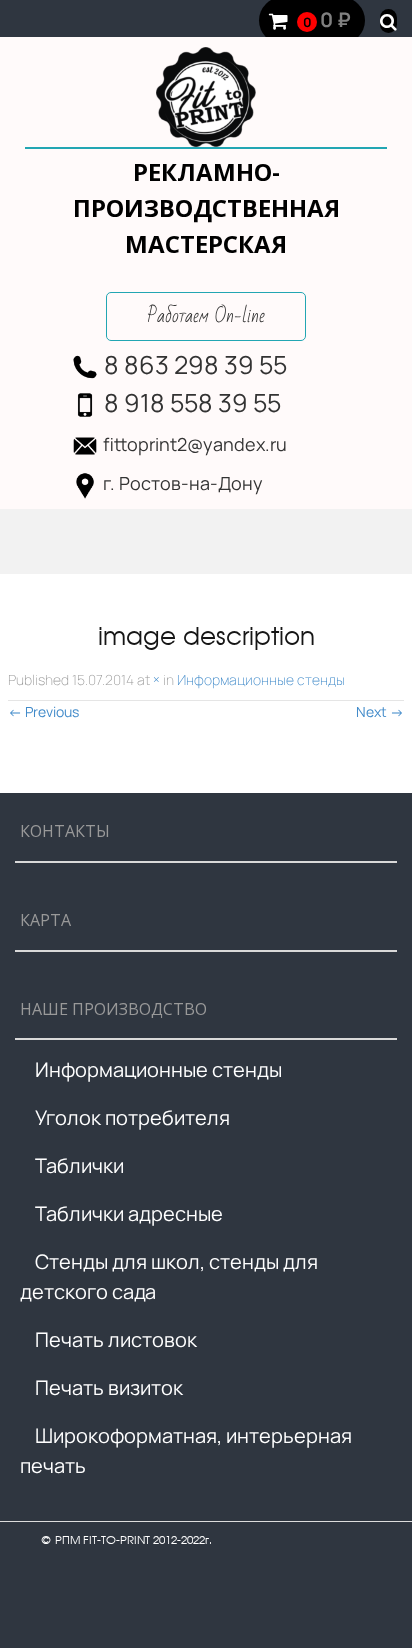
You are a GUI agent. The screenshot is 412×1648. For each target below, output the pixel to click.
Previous (43, 711)
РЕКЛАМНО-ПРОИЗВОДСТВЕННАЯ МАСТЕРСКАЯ (206, 207)
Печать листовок (116, 1339)
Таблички (79, 1165)
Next (380, 711)
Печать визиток (109, 1387)
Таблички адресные (129, 1213)
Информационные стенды (261, 679)
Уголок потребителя (132, 1117)
